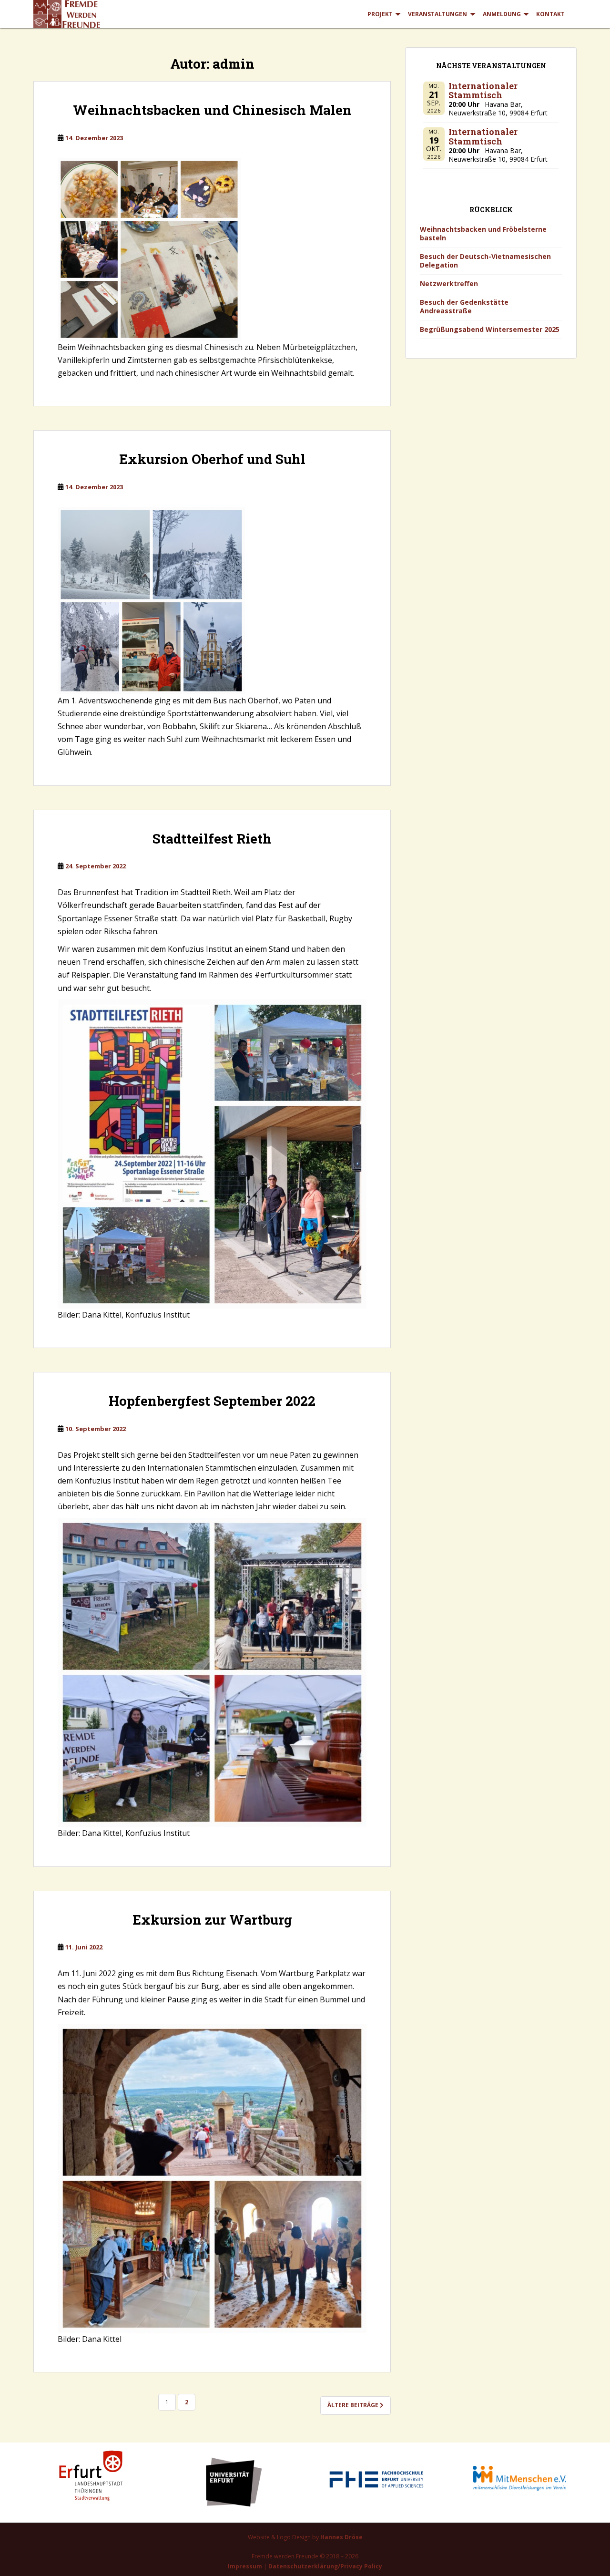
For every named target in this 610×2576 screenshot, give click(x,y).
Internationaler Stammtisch (483, 91)
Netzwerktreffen (449, 283)
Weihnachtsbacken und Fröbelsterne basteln (483, 233)
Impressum (245, 2566)
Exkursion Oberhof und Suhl (212, 459)
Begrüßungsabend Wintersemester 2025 (490, 329)
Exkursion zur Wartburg (212, 1920)
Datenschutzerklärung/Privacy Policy (325, 2566)
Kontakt (550, 14)
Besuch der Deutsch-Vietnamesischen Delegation (485, 261)
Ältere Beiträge (354, 2405)
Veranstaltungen (437, 14)
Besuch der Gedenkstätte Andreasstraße (464, 306)
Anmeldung (502, 14)
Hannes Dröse (341, 2537)
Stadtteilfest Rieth (212, 839)
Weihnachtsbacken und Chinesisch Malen (212, 110)
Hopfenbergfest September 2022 (212, 1401)
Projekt (380, 14)
